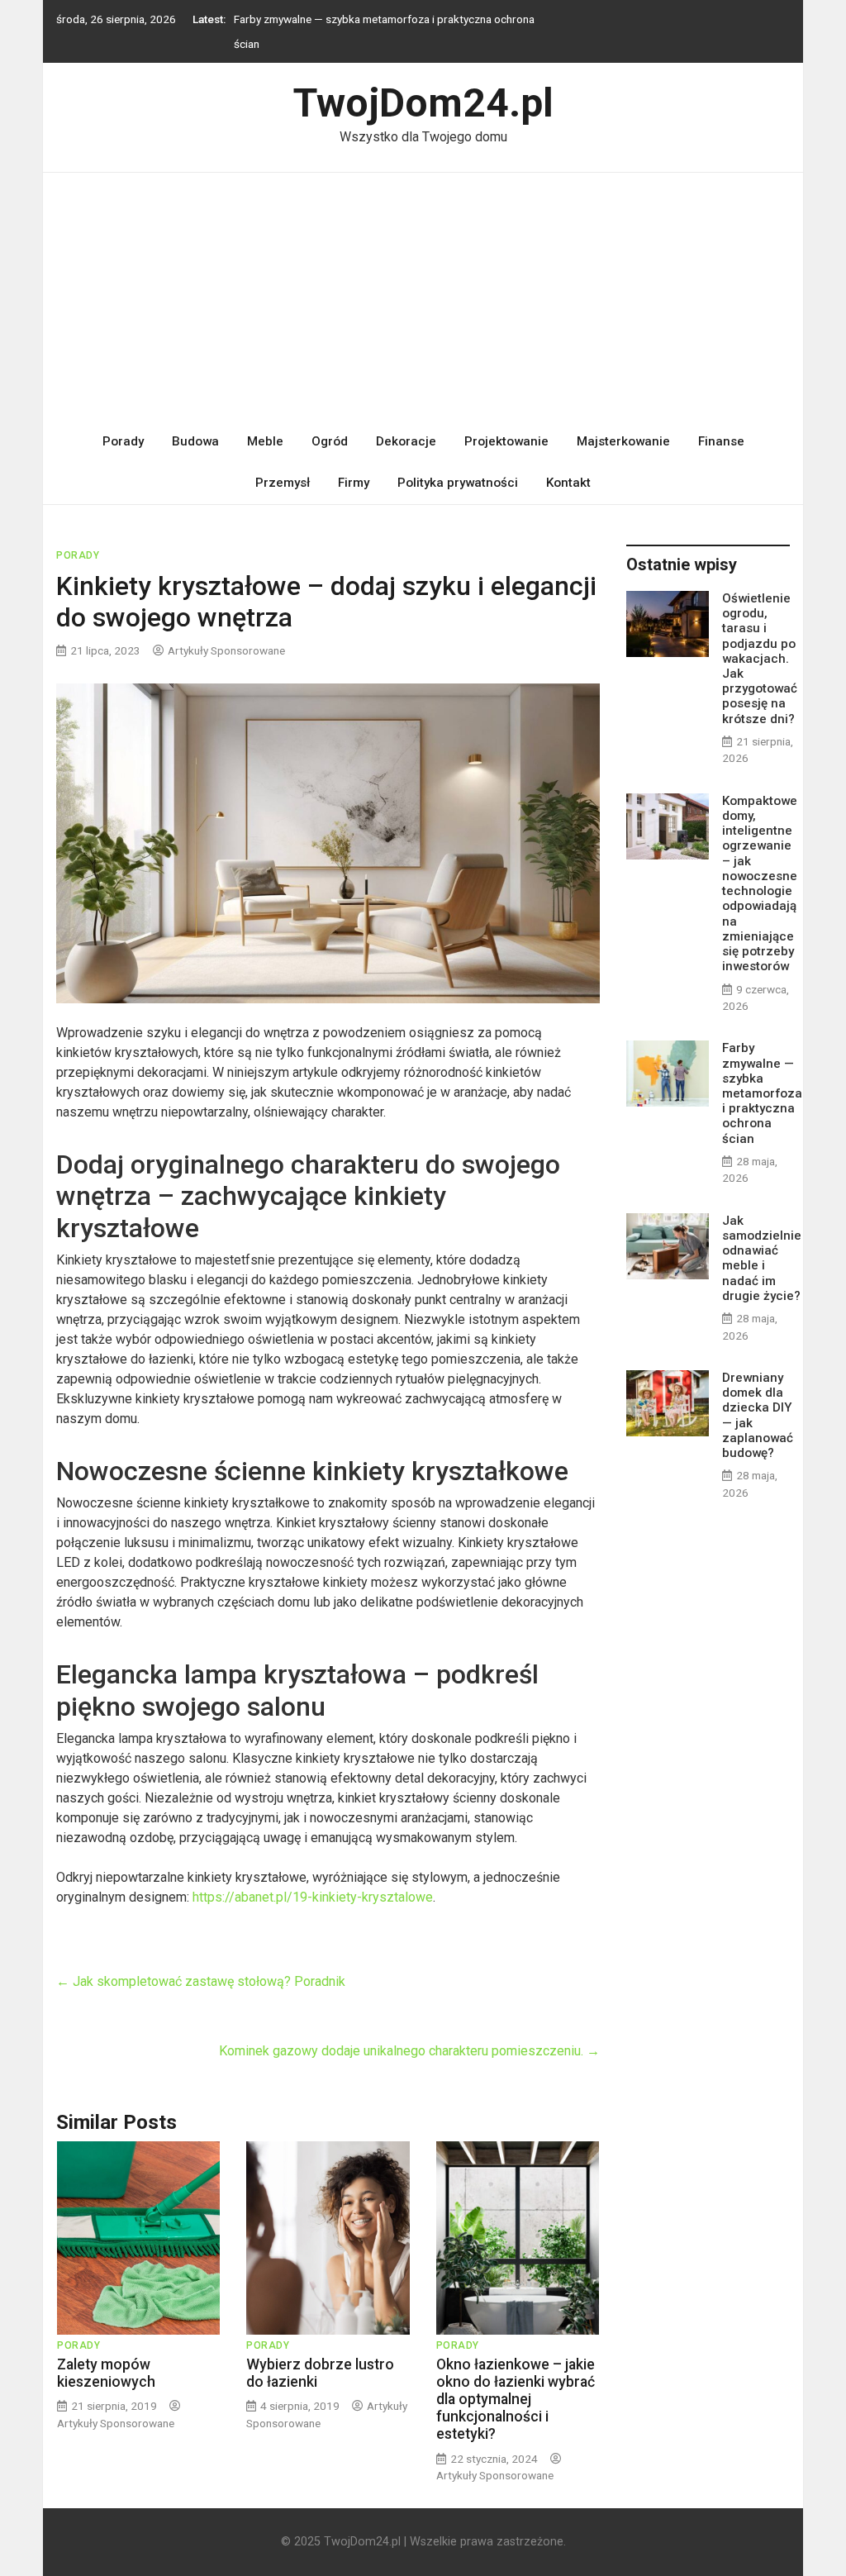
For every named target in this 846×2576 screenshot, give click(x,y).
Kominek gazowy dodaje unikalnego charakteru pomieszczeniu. (409, 2051)
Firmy (354, 483)
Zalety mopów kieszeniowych (106, 2373)
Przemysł (283, 483)
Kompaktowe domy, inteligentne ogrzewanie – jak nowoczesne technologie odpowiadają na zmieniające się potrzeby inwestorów (760, 884)
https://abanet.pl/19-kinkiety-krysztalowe (313, 1897)
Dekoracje (406, 441)
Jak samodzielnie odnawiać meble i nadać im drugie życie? (762, 1258)
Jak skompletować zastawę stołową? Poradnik (201, 1981)
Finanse (721, 441)
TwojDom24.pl (423, 103)
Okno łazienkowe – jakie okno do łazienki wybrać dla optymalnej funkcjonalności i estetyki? (516, 2399)
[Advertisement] (423, 297)
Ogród (330, 441)
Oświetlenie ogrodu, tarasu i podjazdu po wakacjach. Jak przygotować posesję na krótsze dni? (760, 659)
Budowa (195, 441)
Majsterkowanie (623, 441)
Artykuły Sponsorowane (226, 650)
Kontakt (568, 483)
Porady (123, 441)
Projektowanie (506, 441)
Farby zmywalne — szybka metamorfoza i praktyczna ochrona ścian (762, 1093)
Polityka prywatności (458, 483)
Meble (265, 441)
